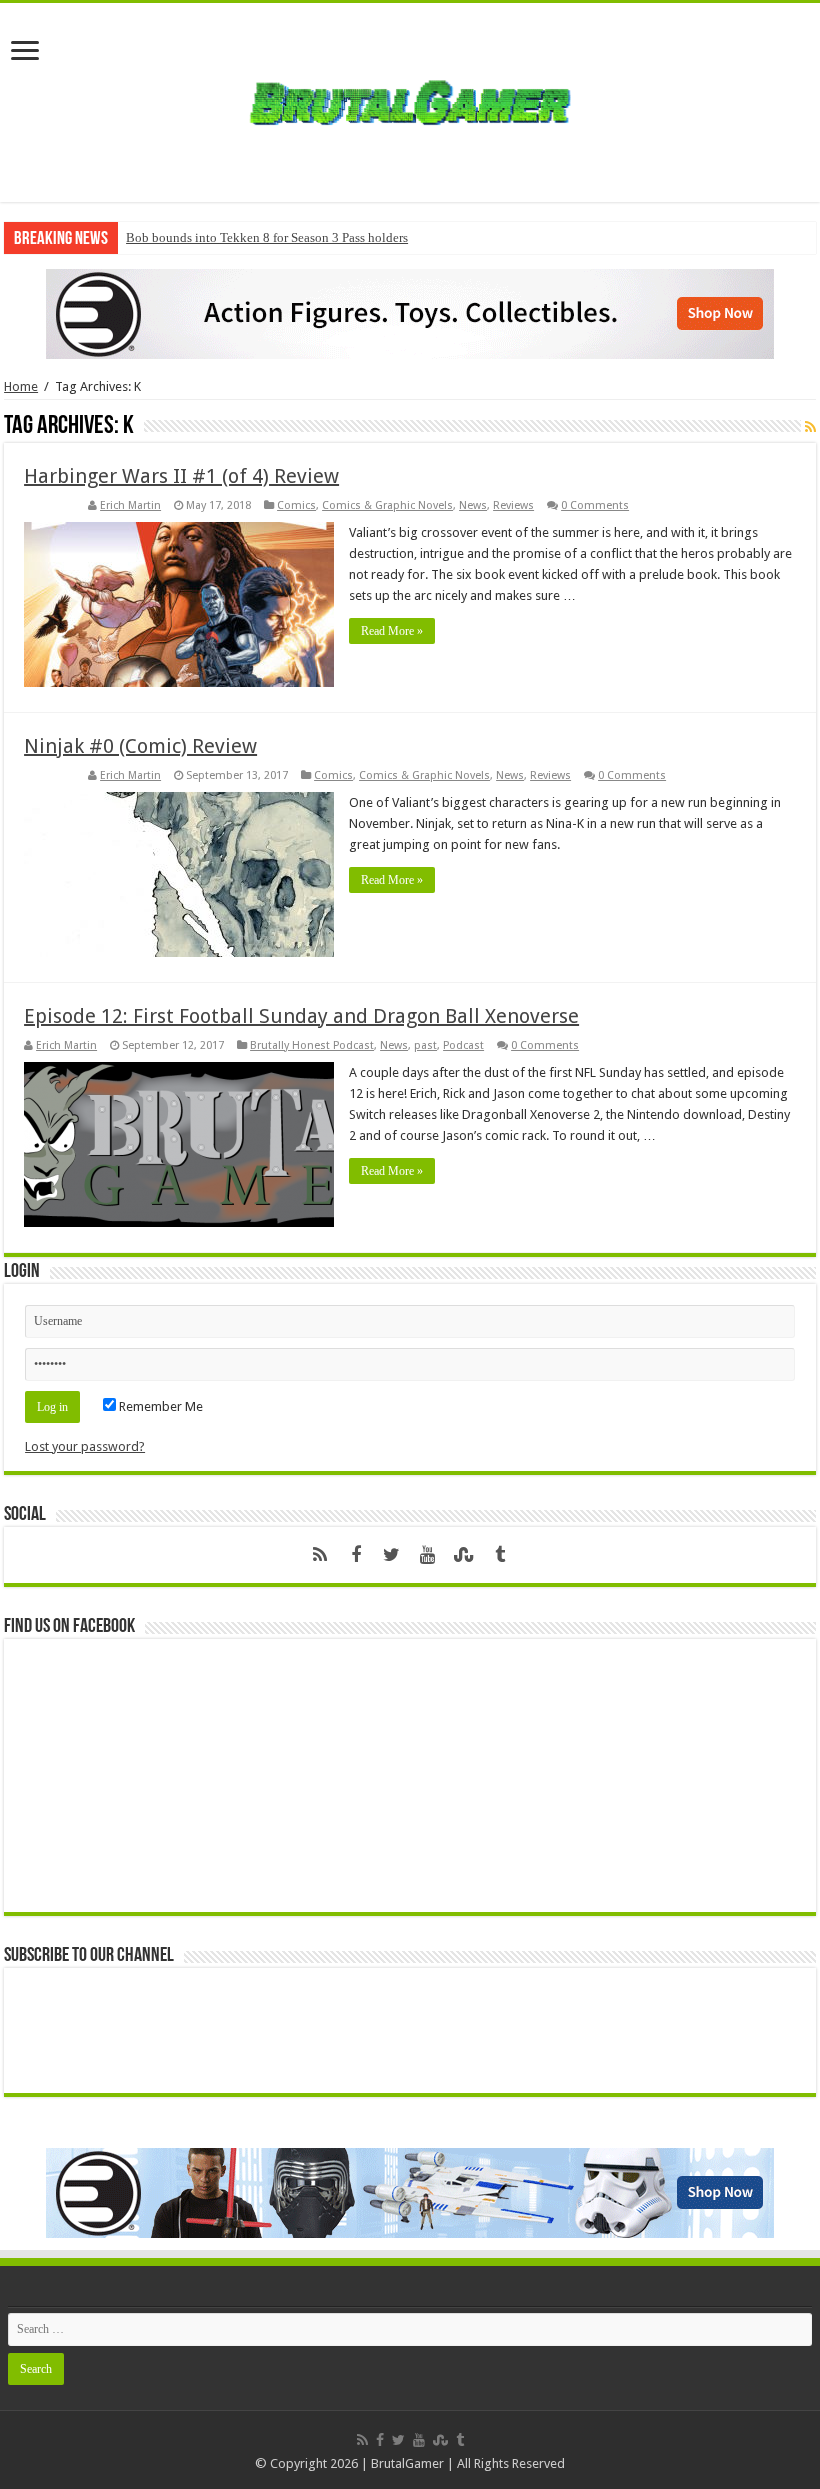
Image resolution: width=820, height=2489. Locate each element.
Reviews (513, 505)
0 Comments (595, 505)
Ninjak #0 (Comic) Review (140, 746)
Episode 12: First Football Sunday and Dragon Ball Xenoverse (301, 1016)
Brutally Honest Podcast (312, 1045)
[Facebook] (356, 1555)
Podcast (463, 1045)
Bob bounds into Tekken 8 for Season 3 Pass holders (267, 237)
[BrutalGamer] (410, 99)
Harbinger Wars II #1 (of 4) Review (181, 476)
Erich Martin (130, 505)
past (425, 1045)
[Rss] (320, 1555)
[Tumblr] (500, 1555)
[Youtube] (428, 1555)
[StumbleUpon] (464, 1555)
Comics (296, 505)
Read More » (392, 631)
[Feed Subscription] (810, 427)
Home (21, 386)
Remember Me (159, 1406)
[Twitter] (392, 1555)
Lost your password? (85, 1446)
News (473, 505)
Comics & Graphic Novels (387, 505)
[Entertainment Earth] (410, 312)
